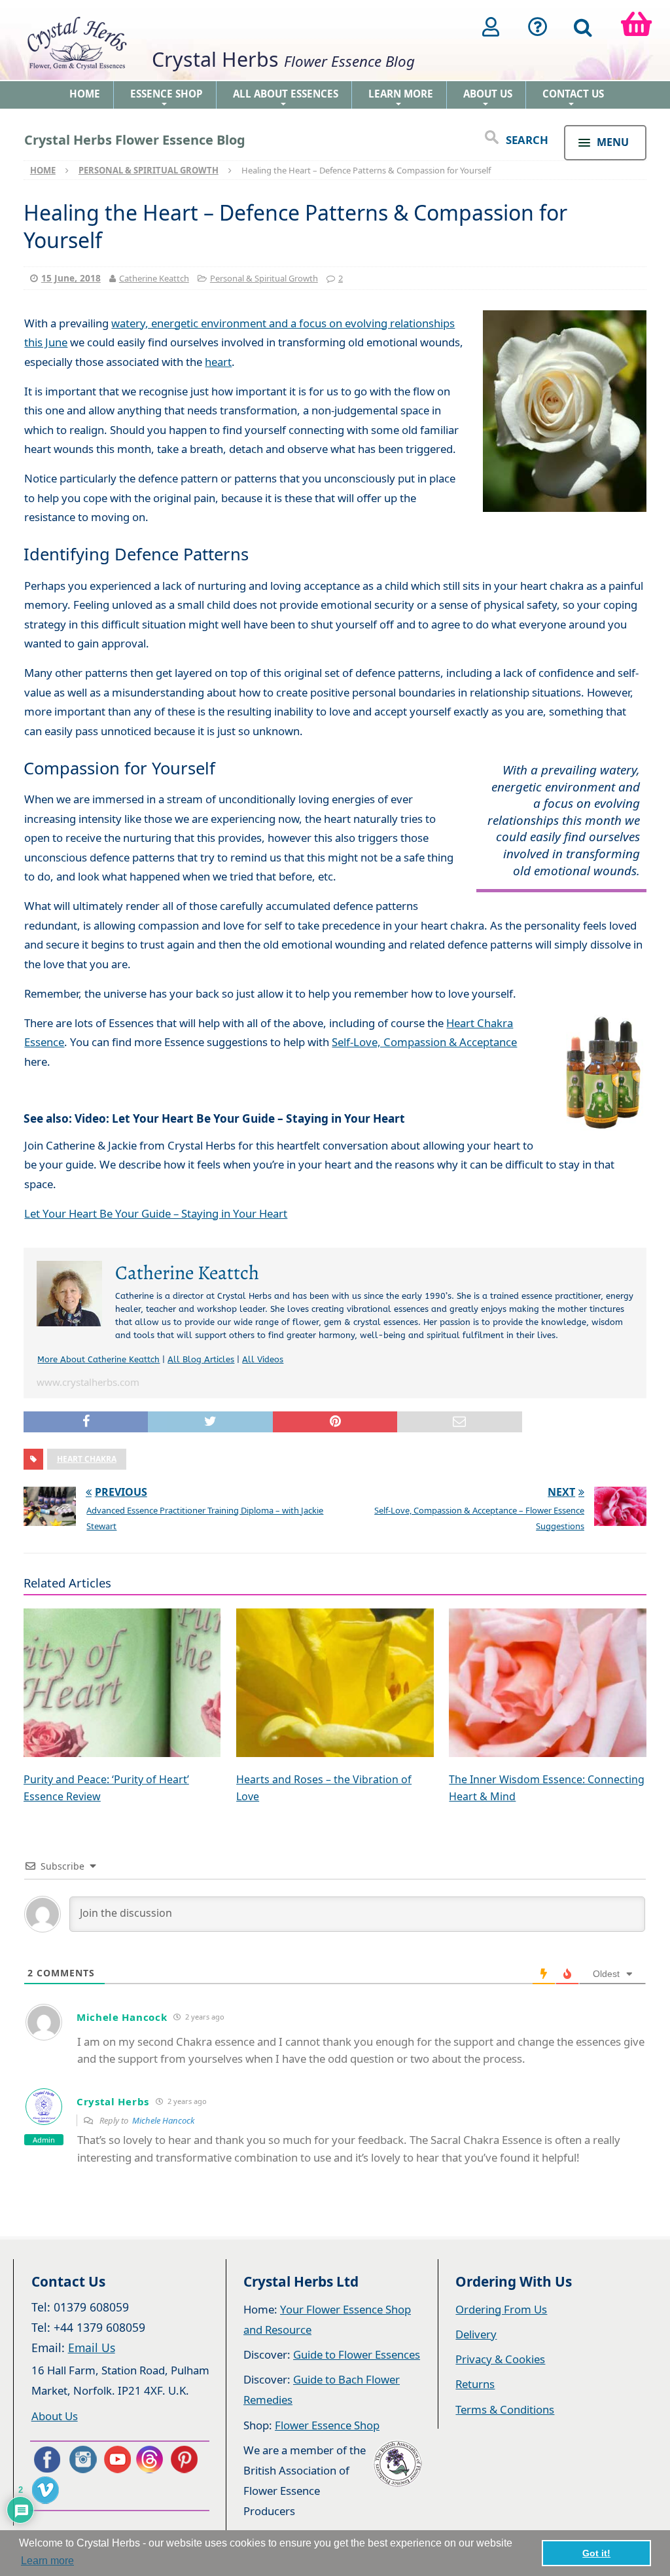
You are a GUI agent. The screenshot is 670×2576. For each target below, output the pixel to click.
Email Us (92, 2348)
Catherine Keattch (154, 278)
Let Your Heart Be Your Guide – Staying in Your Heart (156, 1213)
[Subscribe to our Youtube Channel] (117, 2459)
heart (218, 362)
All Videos (263, 1359)
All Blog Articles (201, 1359)
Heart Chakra (87, 1459)
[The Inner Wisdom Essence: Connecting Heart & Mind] (548, 1684)
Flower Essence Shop (327, 2425)
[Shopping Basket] (636, 27)
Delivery (476, 2334)
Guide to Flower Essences (357, 2354)
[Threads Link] (152, 2459)
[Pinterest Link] (187, 2459)
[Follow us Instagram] (82, 2459)
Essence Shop (167, 98)
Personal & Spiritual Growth (264, 278)
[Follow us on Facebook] (46, 2459)
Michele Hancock (163, 2120)
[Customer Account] (491, 27)
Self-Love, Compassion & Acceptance (424, 1042)
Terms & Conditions (505, 2409)
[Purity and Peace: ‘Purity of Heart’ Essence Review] (122, 1684)
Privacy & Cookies (500, 2359)
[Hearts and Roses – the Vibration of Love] (335, 1684)
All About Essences (286, 98)
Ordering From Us (501, 2309)
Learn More (401, 98)
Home (85, 94)
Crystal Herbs (113, 2101)
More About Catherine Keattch (98, 1359)
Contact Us (573, 98)
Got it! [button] (596, 2553)
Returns (475, 2384)
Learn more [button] (47, 2561)
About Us (488, 98)
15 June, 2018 (71, 278)
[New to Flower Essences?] (538, 27)
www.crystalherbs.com (88, 1382)
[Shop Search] (583, 27)
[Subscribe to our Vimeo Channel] (46, 2490)
